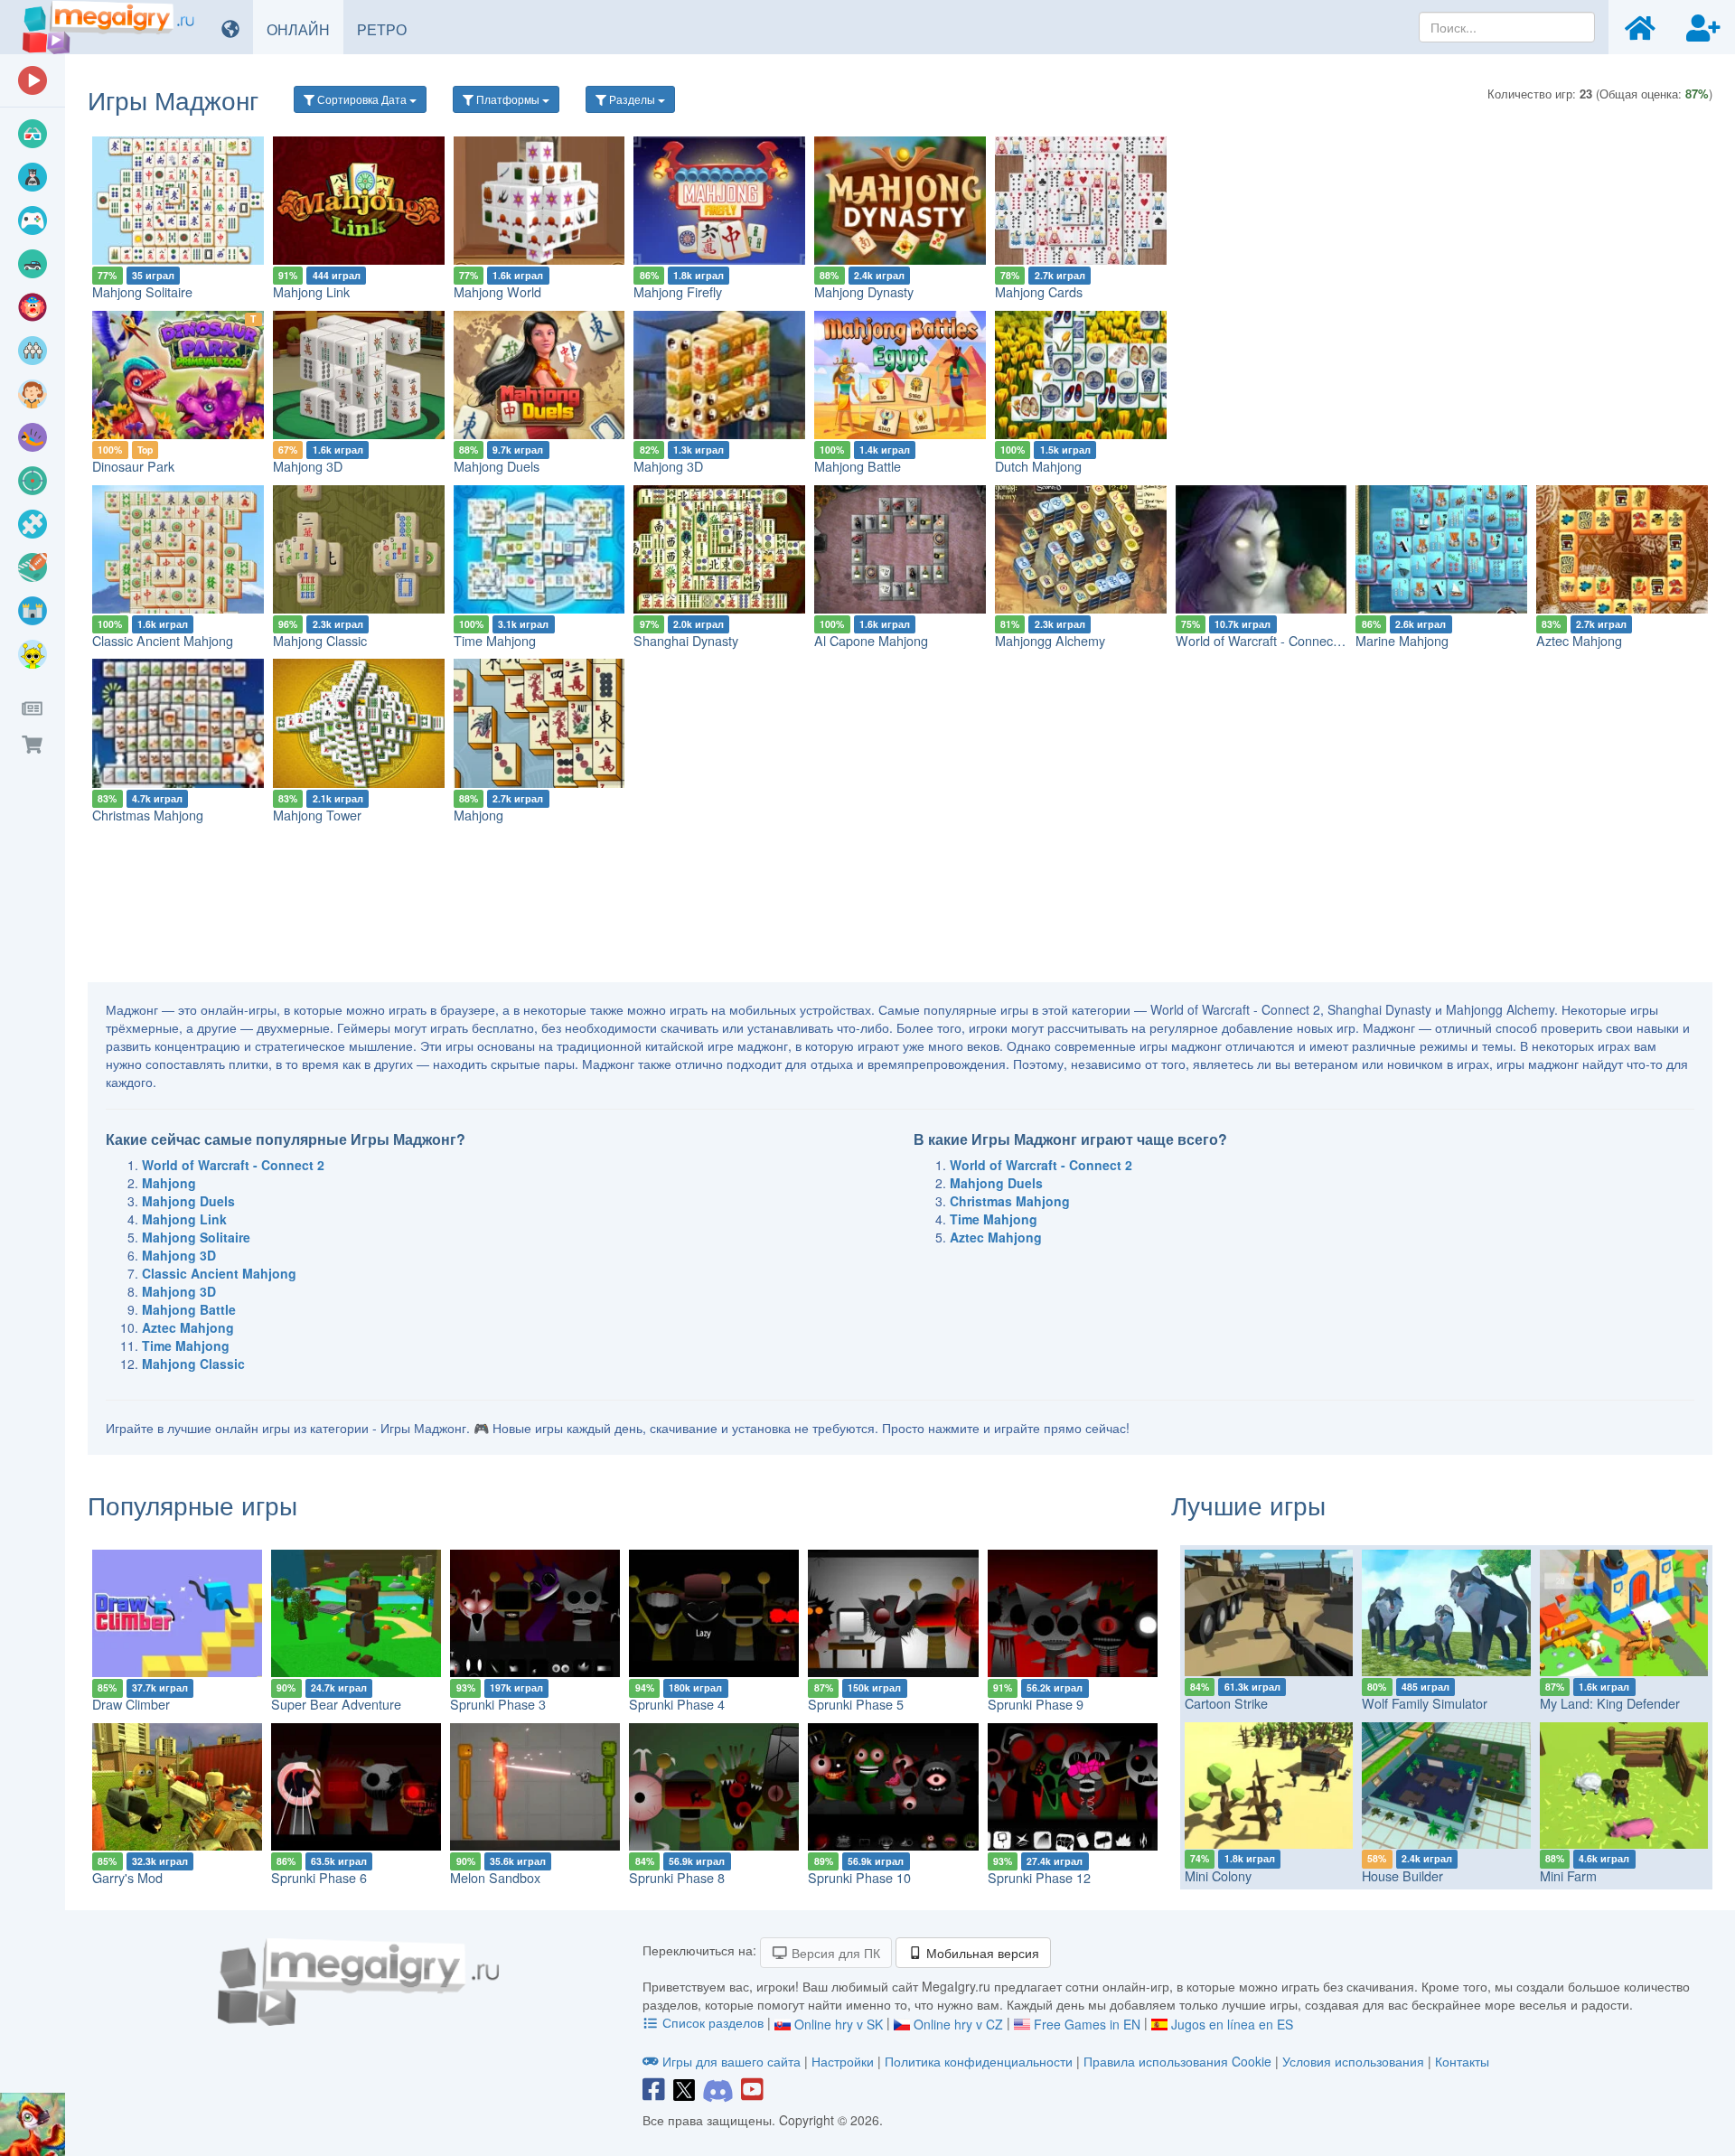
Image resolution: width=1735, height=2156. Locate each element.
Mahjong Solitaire (142, 291)
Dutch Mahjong (1038, 466)
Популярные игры (192, 1505)
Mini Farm (1568, 1875)
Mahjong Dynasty (864, 291)
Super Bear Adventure (336, 1704)
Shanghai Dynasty (686, 640)
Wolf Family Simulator (1425, 1703)
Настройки (844, 2061)
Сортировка (361, 99)
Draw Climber (131, 1704)
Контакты (1462, 2061)
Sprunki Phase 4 (677, 1704)
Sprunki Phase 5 (856, 1704)
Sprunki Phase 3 (498, 1704)
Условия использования (1353, 2061)
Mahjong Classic (320, 640)
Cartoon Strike (1226, 1703)
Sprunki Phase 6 (319, 1877)
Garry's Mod (127, 1877)
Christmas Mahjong (148, 815)
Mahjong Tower (317, 815)
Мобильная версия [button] (981, 1953)
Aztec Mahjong (1579, 640)
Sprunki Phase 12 (1039, 1877)
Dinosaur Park (133, 466)
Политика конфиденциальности (979, 2061)
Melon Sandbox (495, 1877)
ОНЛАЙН (305, 29)
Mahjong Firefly (678, 291)
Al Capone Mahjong (871, 640)
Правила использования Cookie (1177, 2061)
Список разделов (713, 2022)
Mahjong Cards (1039, 291)
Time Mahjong (495, 640)
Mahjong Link (311, 291)
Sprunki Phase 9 (1036, 1704)
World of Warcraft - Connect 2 (1261, 640)
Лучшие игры (1248, 1505)
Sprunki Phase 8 (677, 1877)
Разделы (632, 99)
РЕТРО (389, 29)
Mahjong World (497, 291)
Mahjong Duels (497, 466)
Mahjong (478, 815)
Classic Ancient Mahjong (163, 640)
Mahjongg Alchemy (1050, 640)
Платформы (508, 99)
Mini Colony (1218, 1875)
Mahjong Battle (858, 466)
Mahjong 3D (308, 466)
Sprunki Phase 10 (859, 1877)
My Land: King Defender (1610, 1703)
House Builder (1402, 1875)
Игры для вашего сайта (732, 2061)
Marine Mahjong (1402, 640)
